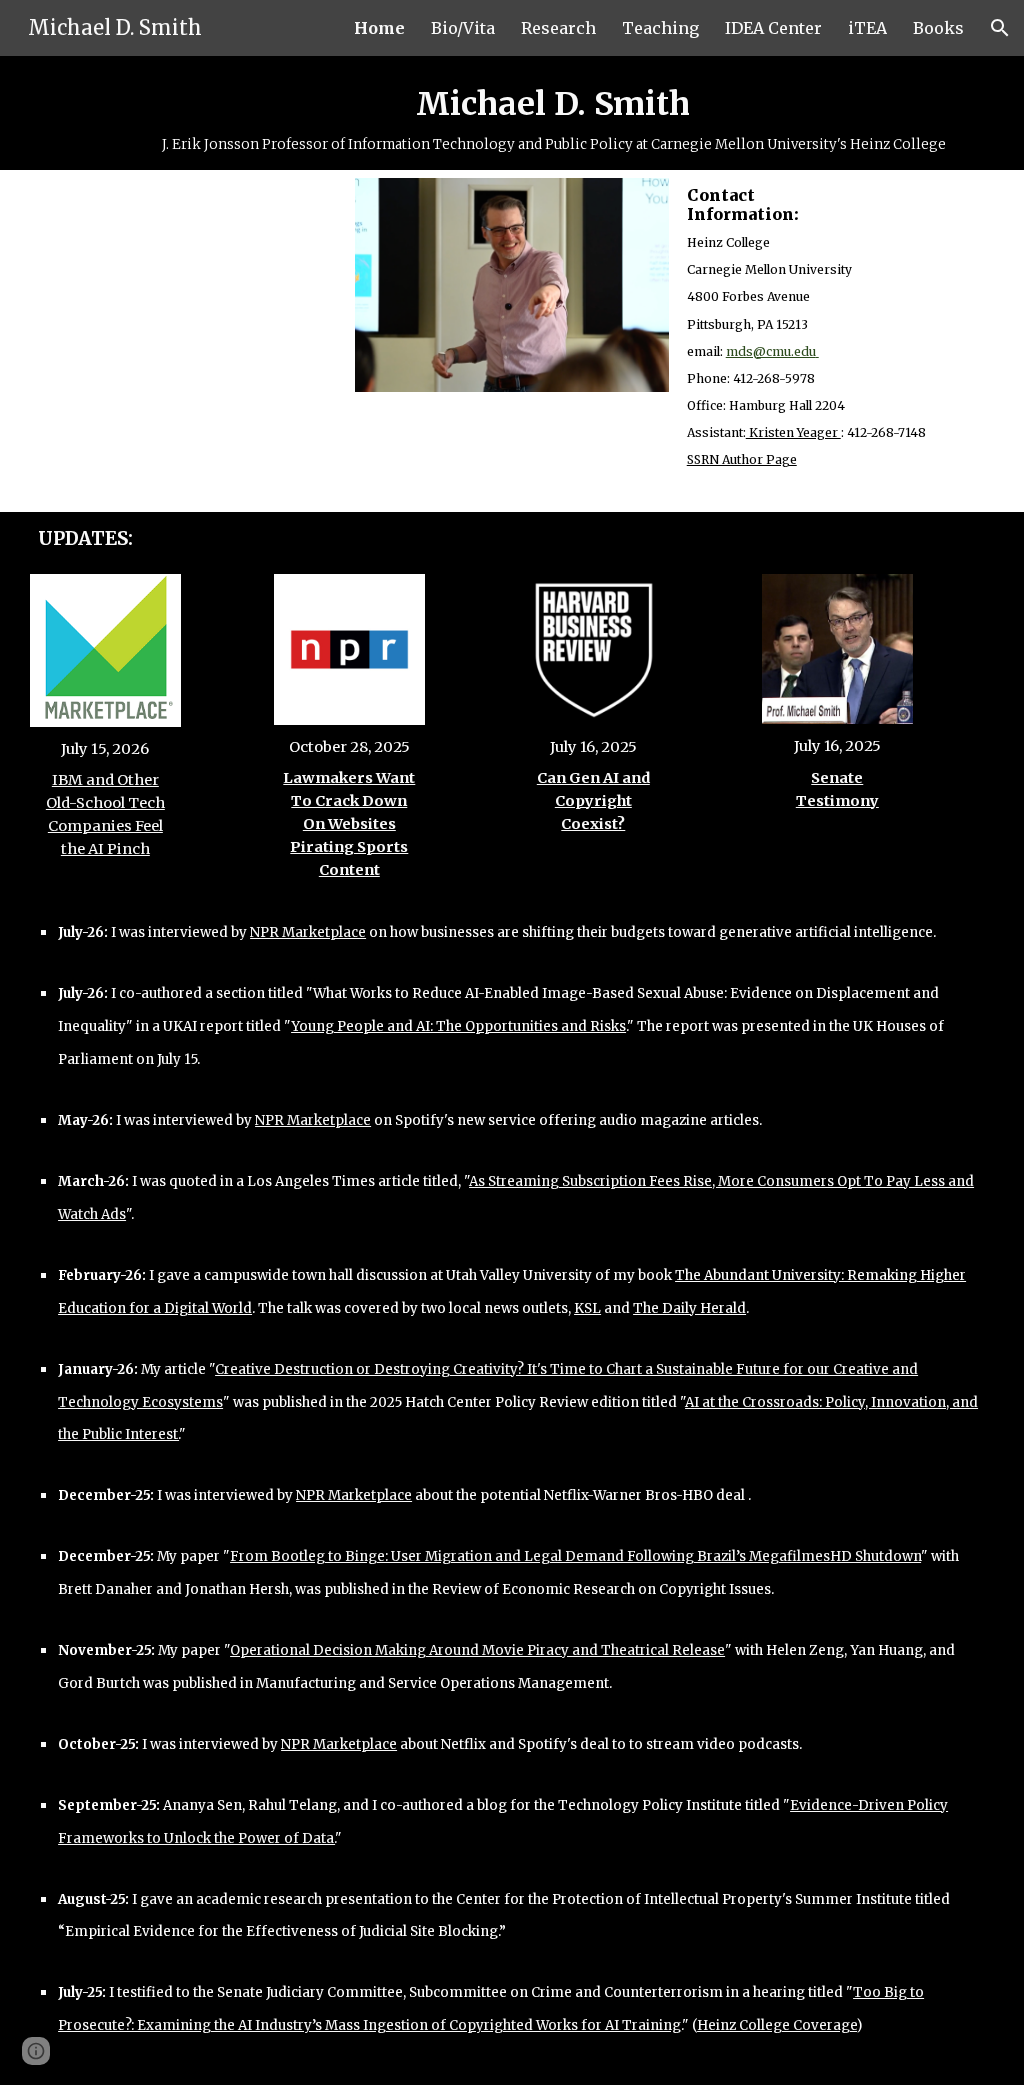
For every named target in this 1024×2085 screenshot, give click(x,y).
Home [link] (379, 28)
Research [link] (558, 28)
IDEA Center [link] (773, 28)
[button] (1000, 28)
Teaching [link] (660, 28)
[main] (552, 113)
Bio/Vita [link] (463, 28)
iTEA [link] (867, 28)
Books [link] (938, 28)
